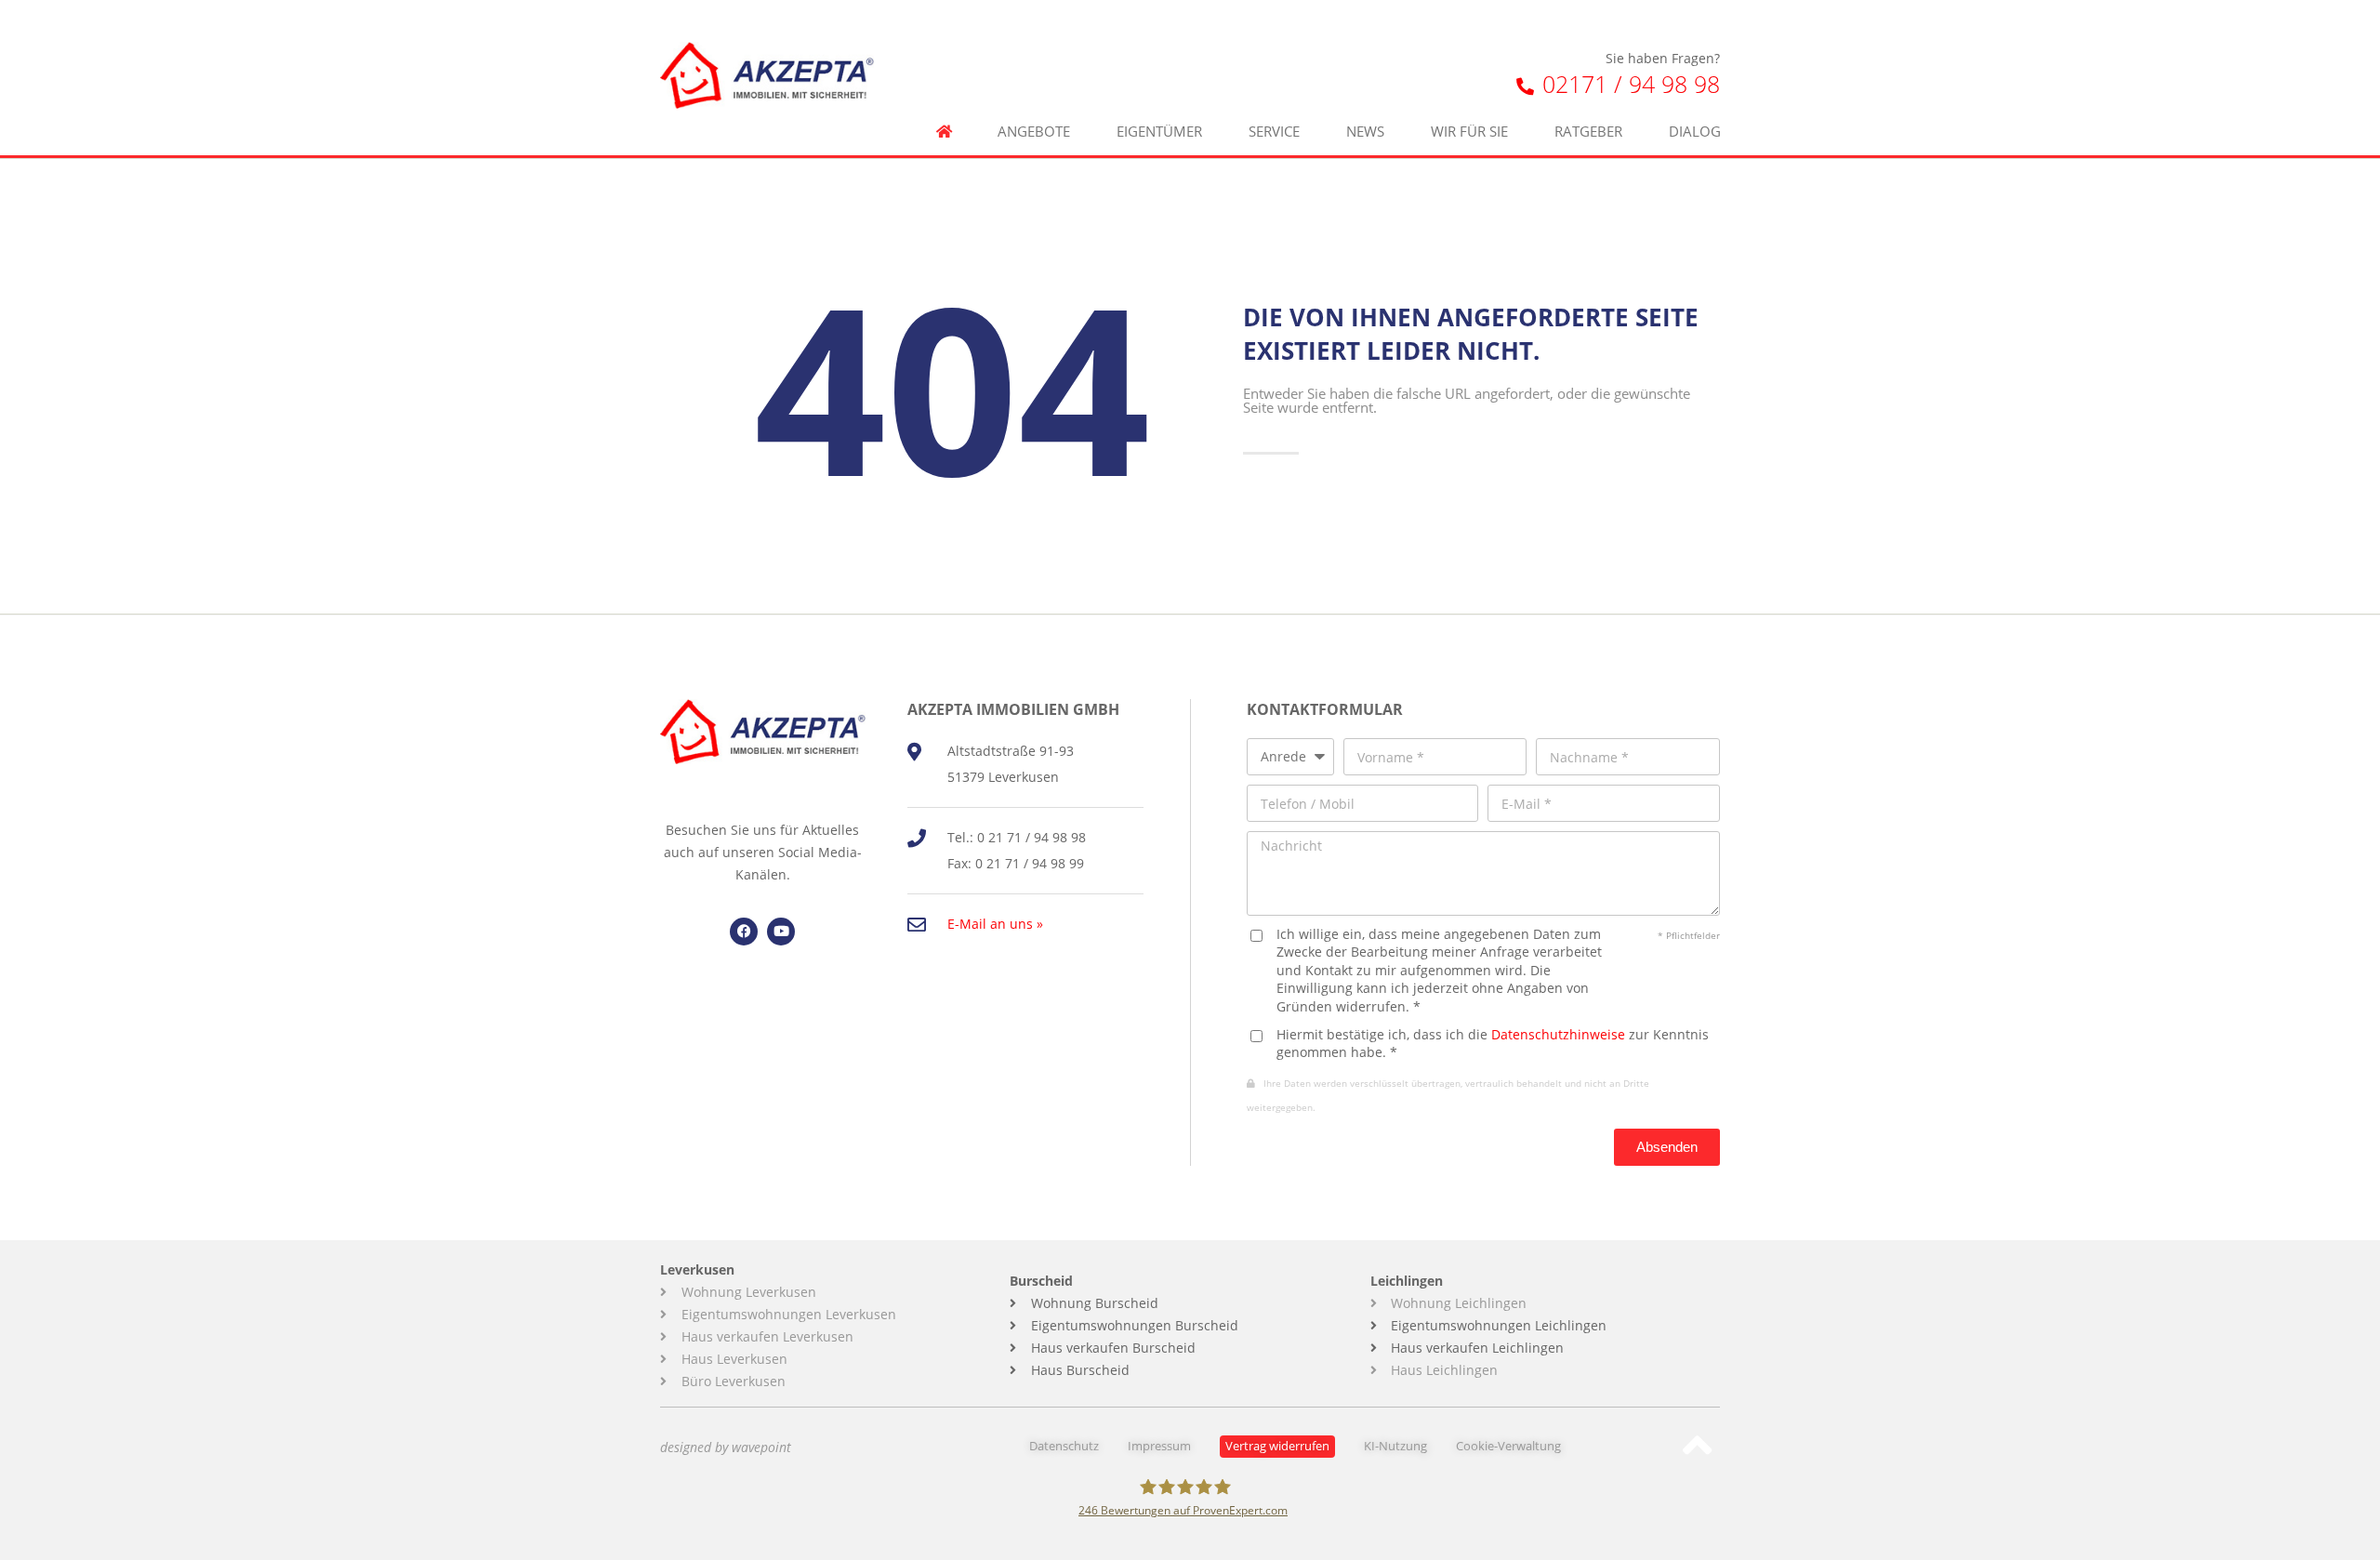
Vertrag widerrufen (1277, 1446)
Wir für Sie (1469, 132)
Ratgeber (1588, 132)
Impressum (1159, 1446)
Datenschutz (1064, 1446)
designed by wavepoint (726, 1447)
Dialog (1695, 132)
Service (1274, 132)
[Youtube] (781, 932)
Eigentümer (1159, 132)
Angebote (1034, 132)
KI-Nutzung (1395, 1446)
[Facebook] (744, 932)
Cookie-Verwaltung (1508, 1446)
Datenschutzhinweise (1558, 1034)
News (1365, 132)
